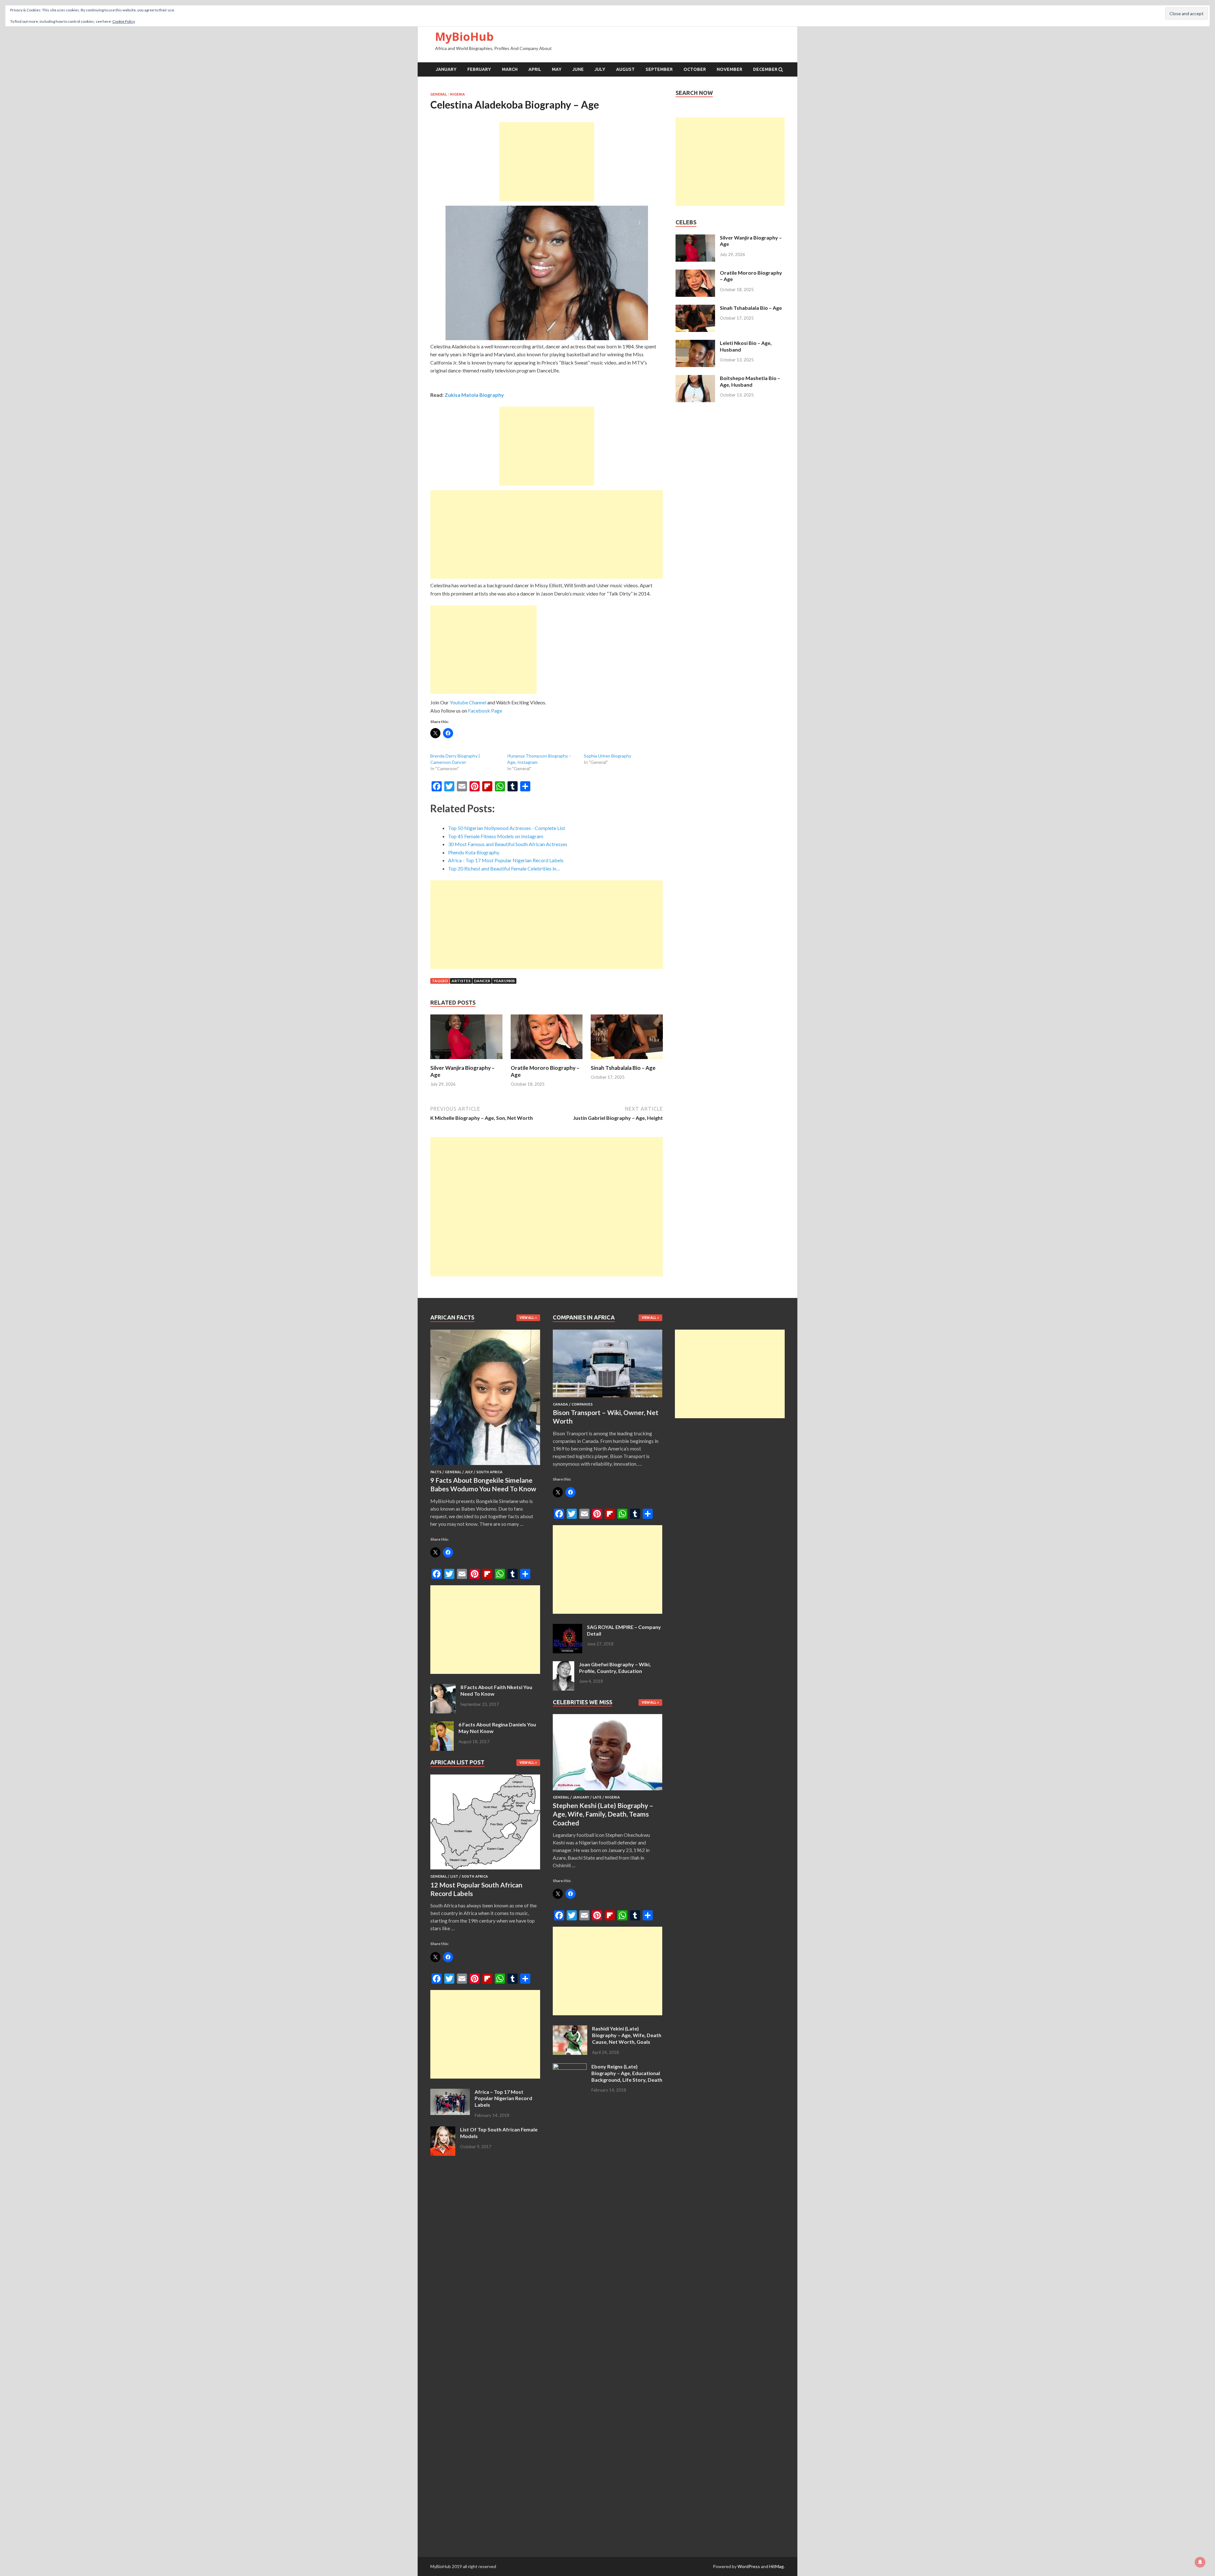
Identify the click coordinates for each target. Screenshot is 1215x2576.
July (600, 69)
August (625, 69)
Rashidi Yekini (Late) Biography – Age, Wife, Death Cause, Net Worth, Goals (627, 2035)
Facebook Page (485, 711)
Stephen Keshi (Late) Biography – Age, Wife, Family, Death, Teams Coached (603, 1814)
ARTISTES (461, 981)
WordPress (749, 2566)
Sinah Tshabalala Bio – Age (623, 1068)
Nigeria (457, 94)
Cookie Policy (124, 21)
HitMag (776, 2566)
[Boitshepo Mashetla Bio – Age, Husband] (695, 379)
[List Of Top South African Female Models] (443, 2130)
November (729, 69)
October (695, 69)
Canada (560, 1404)
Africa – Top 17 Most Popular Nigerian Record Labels (503, 2098)
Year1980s (504, 981)
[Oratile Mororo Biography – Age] (547, 1060)
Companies (582, 1404)
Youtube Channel (468, 702)
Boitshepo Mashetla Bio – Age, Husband (750, 381)
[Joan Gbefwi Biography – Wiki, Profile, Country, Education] (564, 1665)
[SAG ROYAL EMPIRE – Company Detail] (567, 1628)
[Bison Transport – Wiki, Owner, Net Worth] (608, 1398)
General (439, 94)
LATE (597, 1797)
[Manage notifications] (1200, 2562)
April (535, 69)
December (765, 69)
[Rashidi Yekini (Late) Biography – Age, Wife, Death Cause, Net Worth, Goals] (570, 2029)
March (510, 69)
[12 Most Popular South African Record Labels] (485, 1871)
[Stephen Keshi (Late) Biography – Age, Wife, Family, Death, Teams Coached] (608, 1791)
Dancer (482, 981)
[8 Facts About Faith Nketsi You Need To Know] (443, 1688)
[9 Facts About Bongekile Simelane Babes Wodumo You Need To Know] (485, 1466)
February (479, 69)
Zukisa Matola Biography (474, 395)
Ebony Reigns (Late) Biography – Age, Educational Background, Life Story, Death (627, 2073)
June (578, 69)
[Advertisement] (547, 162)
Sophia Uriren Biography (607, 756)
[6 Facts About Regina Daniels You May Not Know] (442, 1725)
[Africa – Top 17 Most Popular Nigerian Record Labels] (450, 2092)
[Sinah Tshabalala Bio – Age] (627, 1060)
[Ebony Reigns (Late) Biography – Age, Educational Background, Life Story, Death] (570, 2067)
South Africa (489, 1472)
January (446, 69)
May (557, 69)
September (659, 69)
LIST (454, 1876)
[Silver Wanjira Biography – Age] (466, 1060)
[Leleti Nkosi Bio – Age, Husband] (695, 343)
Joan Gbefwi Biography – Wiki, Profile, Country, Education (615, 1668)
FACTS (436, 1472)
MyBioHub (464, 37)
